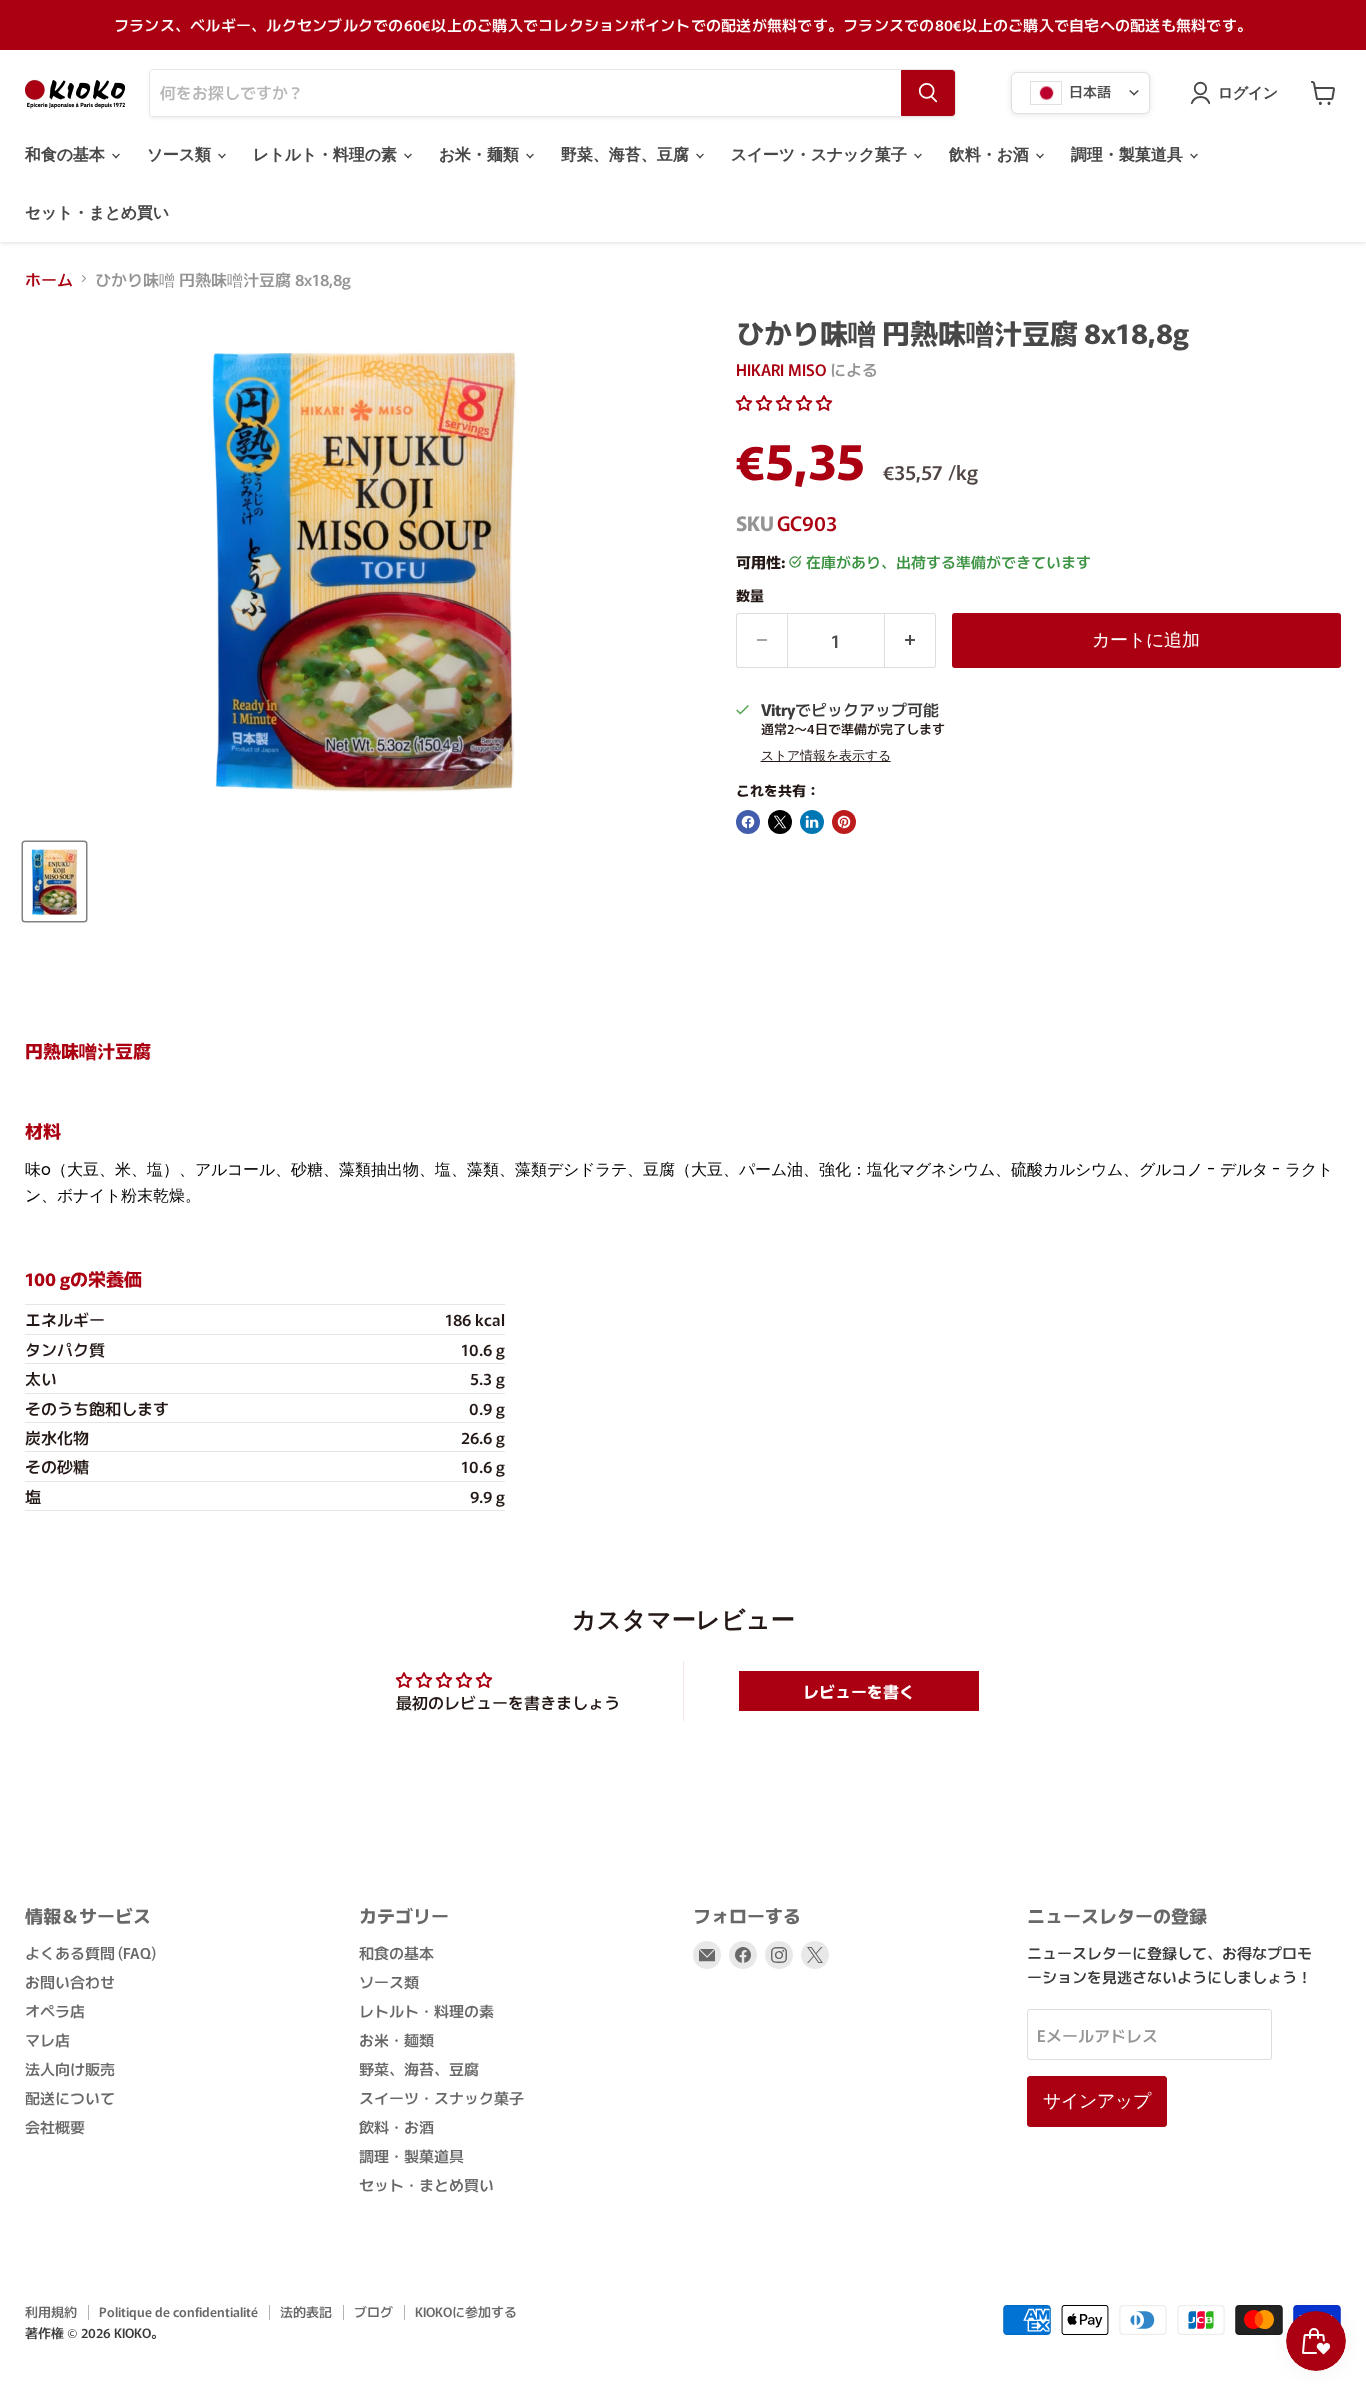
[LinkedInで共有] (812, 822)
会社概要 (55, 2126)
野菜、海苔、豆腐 (627, 154)
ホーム (49, 279)
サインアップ (1097, 2100)
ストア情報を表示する (826, 756)
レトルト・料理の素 (327, 154)
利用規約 (51, 2311)
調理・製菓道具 (1129, 154)
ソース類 (181, 154)
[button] (784, 402)
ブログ (373, 2311)
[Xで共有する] (780, 822)
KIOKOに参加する (466, 2311)
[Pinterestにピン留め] (844, 822)
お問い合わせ (70, 1981)
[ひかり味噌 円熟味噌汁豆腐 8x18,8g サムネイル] (54, 881)
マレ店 (47, 2039)
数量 (750, 595)
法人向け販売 (70, 2068)
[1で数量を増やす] (910, 640)
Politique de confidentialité (178, 2311)
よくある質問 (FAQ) (90, 1952)
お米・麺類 (481, 154)
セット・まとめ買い (97, 212)
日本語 (1088, 90)
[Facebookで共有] (748, 822)
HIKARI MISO (781, 369)
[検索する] (928, 93)
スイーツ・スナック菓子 (821, 154)
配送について (70, 2097)
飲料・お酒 (991, 154)
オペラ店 (55, 2010)
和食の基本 (67, 154)
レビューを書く (859, 1691)
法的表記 (306, 2311)
